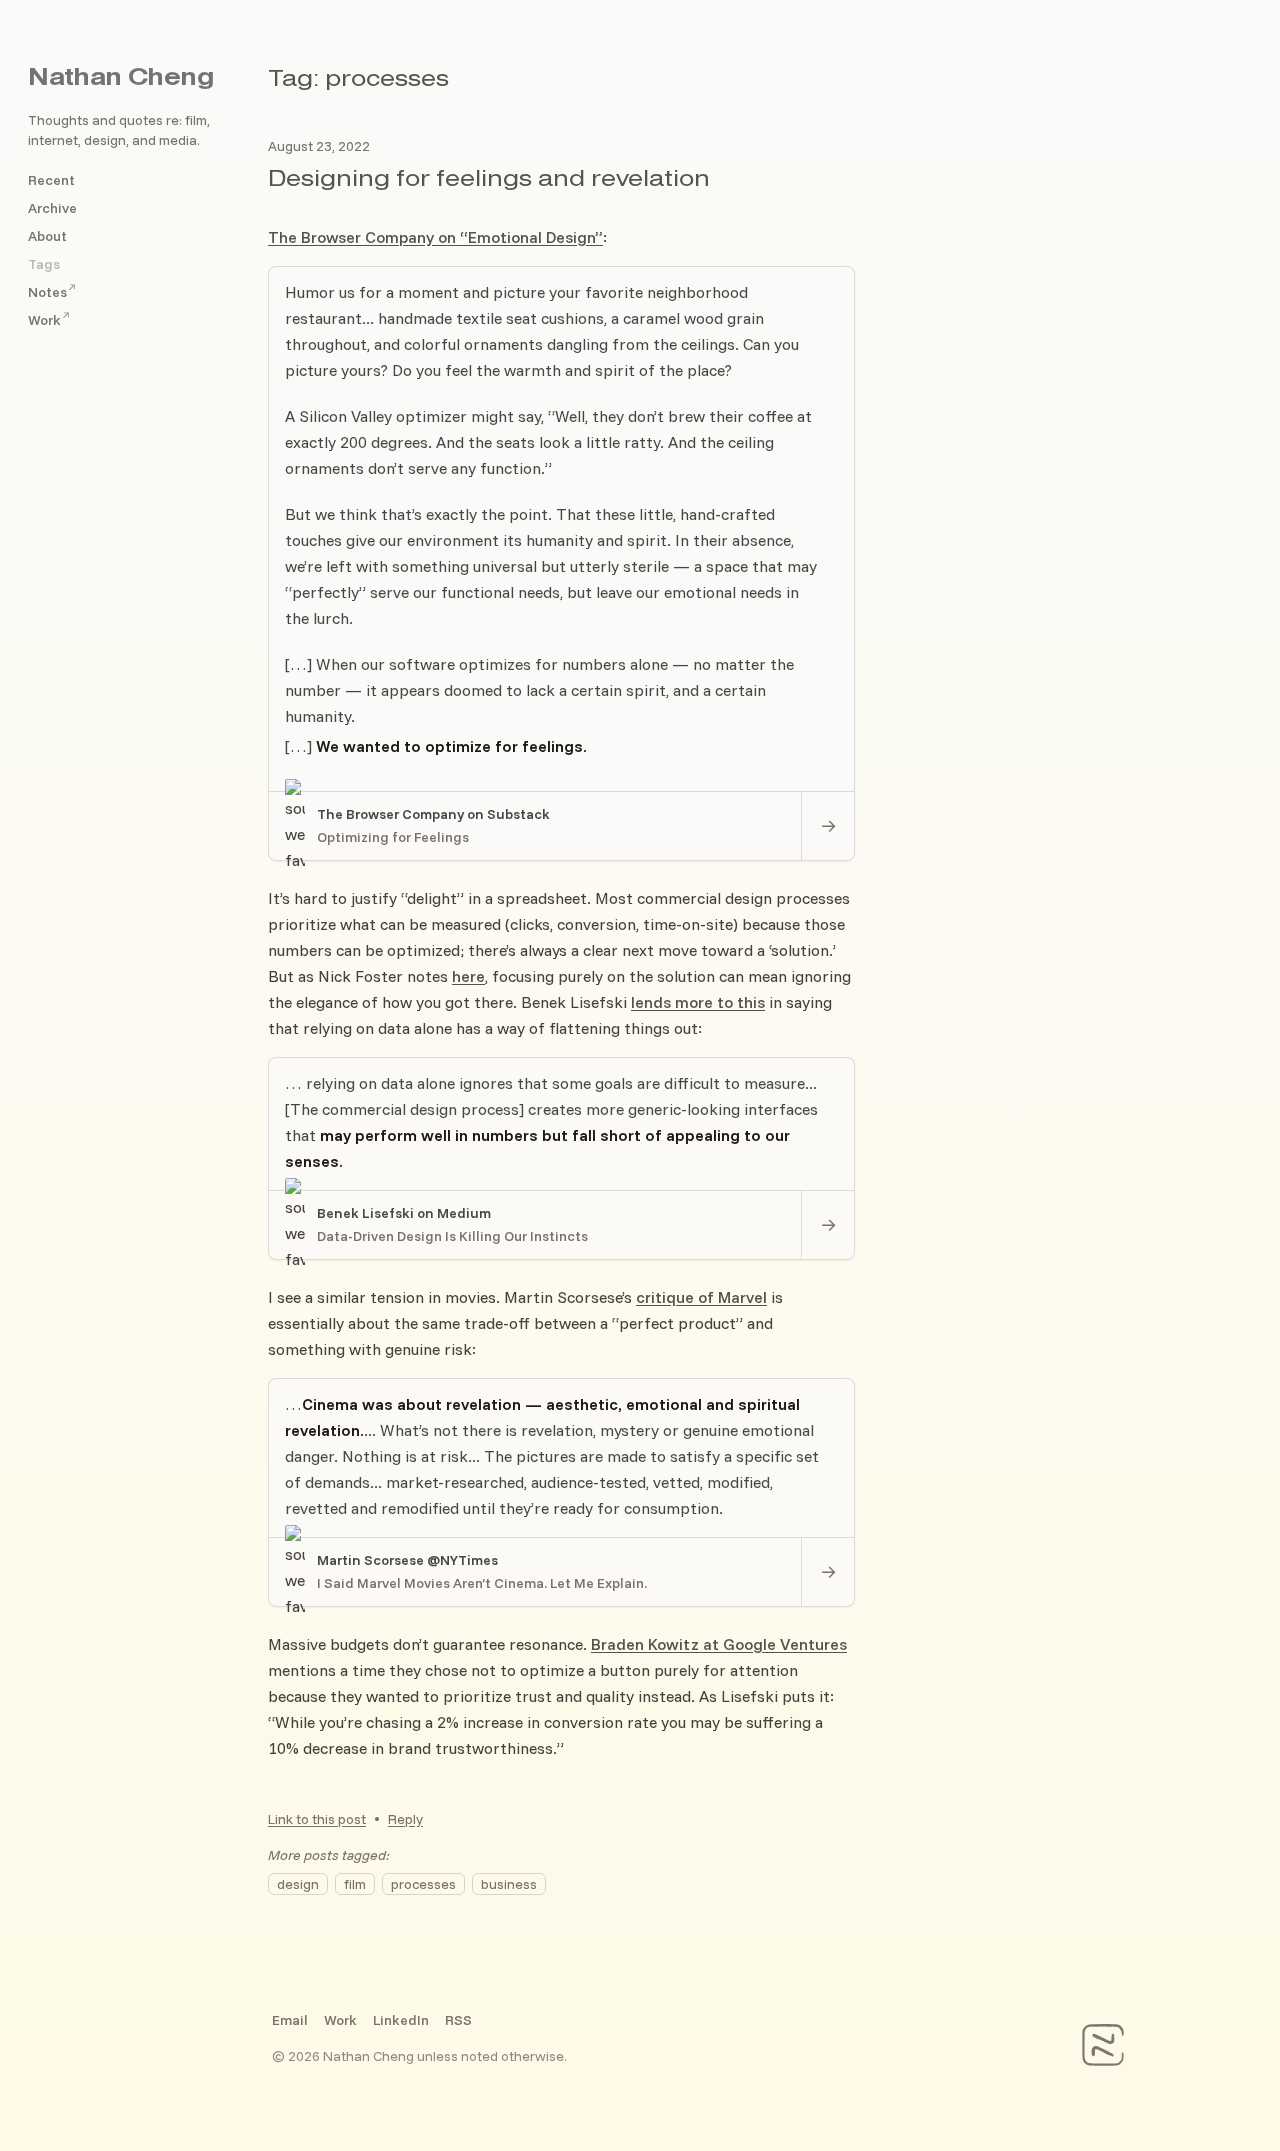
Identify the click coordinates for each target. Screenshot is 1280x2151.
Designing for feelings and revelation (489, 180)
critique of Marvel (701, 1297)
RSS (458, 2020)
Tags (44, 264)
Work (49, 320)
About (47, 236)
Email (290, 2020)
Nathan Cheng (121, 79)
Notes (52, 292)
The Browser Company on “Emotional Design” (435, 237)
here (468, 976)
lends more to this (698, 1002)
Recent (51, 180)
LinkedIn (401, 2020)
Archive (52, 208)
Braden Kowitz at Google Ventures (719, 1644)
